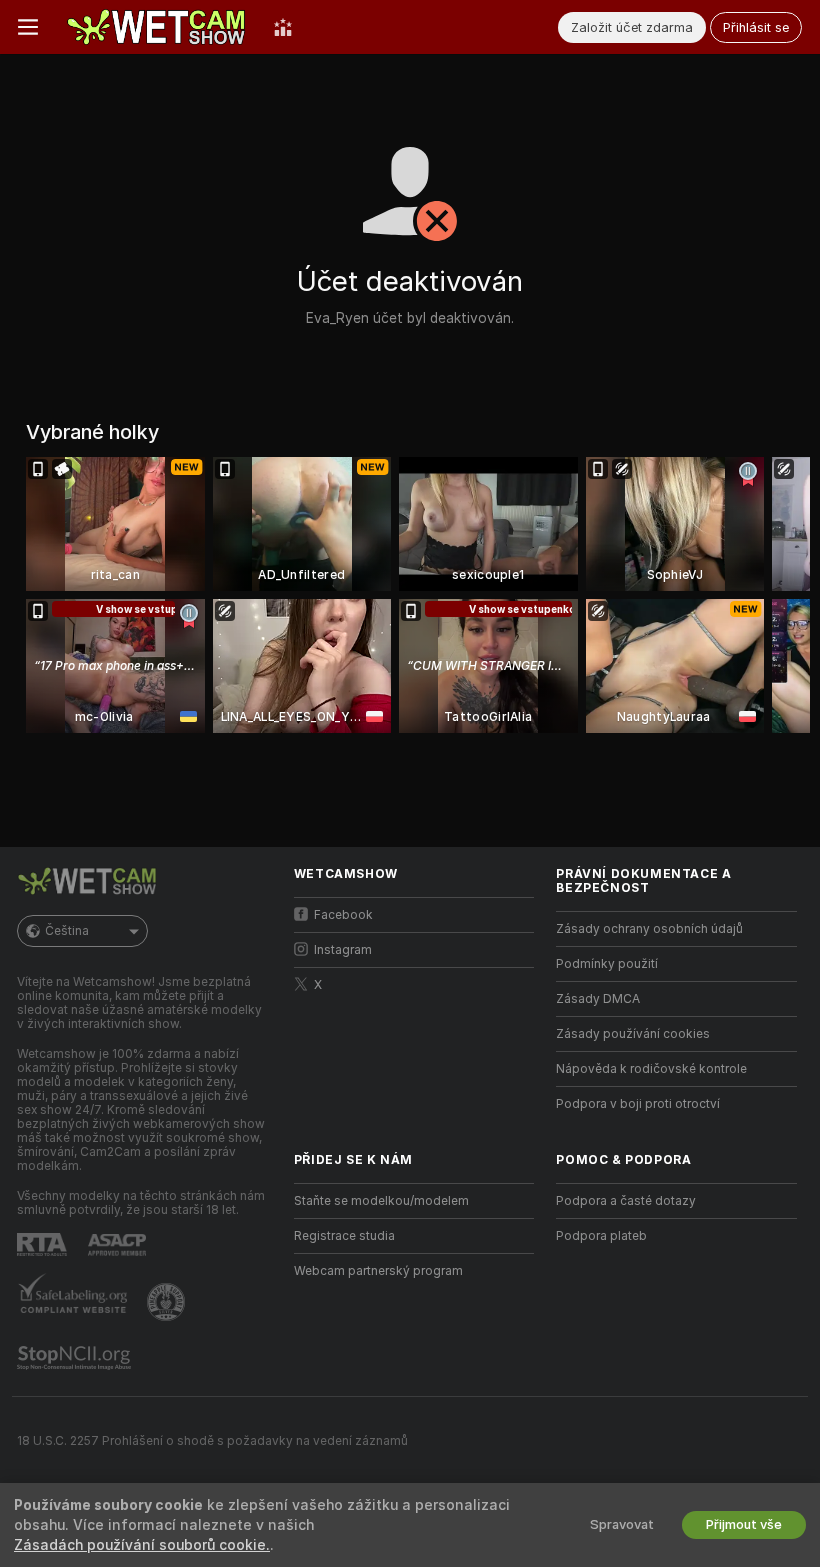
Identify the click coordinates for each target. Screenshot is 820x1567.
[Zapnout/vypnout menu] (28, 27)
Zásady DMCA (598, 999)
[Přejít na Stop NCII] (76, 1358)
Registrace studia (344, 1236)
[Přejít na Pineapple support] (168, 1302)
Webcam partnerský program (378, 1271)
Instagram (343, 950)
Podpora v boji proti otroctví (638, 1104)
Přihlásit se (756, 27)
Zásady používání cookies (633, 1034)
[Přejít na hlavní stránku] (156, 27)
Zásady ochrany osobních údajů (649, 929)
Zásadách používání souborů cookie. (142, 1545)
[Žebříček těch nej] (283, 27)
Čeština (67, 931)
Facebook (343, 915)
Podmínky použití (607, 964)
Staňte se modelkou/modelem (381, 1201)
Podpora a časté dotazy (626, 1201)
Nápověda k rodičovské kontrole (651, 1069)
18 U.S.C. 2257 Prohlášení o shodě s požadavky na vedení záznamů (212, 1441)
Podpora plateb (601, 1236)
